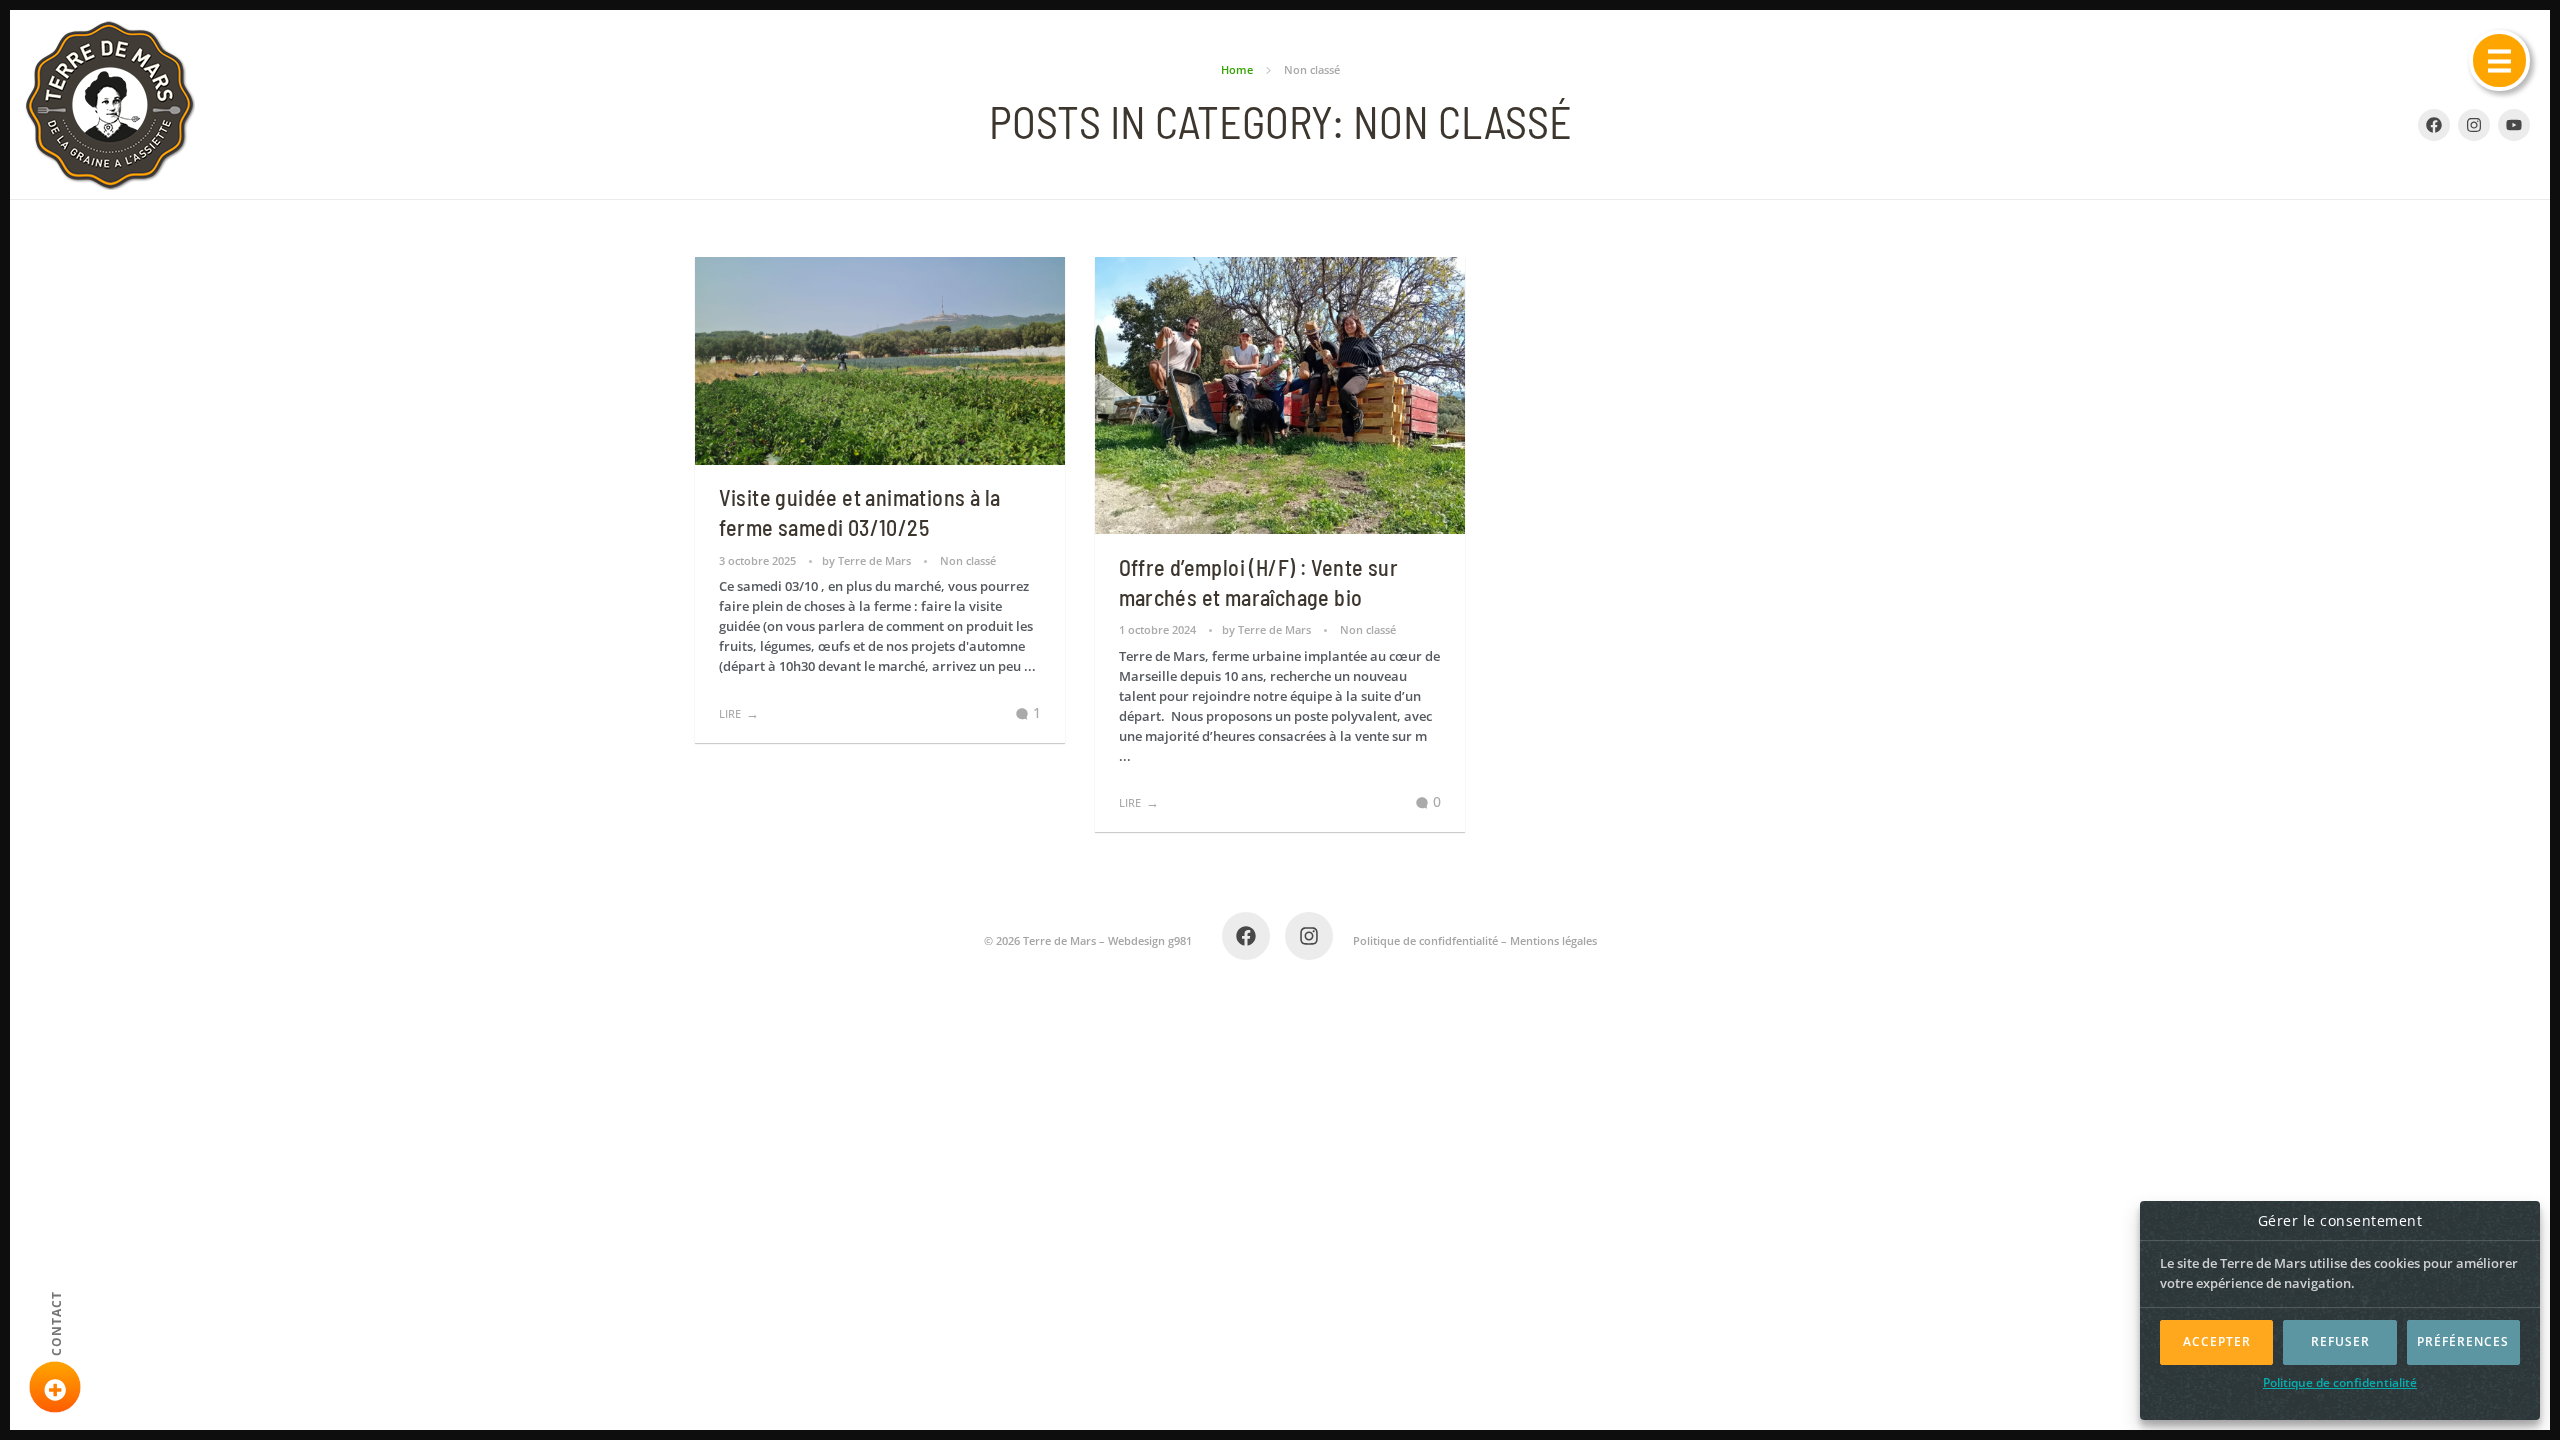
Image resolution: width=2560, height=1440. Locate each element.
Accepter (2217, 1341)
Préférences (2463, 1341)
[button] (2499, 60)
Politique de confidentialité (2340, 1382)
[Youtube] (2514, 125)
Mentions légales (1553, 940)
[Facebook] (1246, 936)
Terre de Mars (876, 560)
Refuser (2340, 1341)
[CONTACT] (55, 1387)
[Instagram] (2474, 125)
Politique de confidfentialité (1425, 940)
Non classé (968, 560)
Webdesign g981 (1150, 940)
